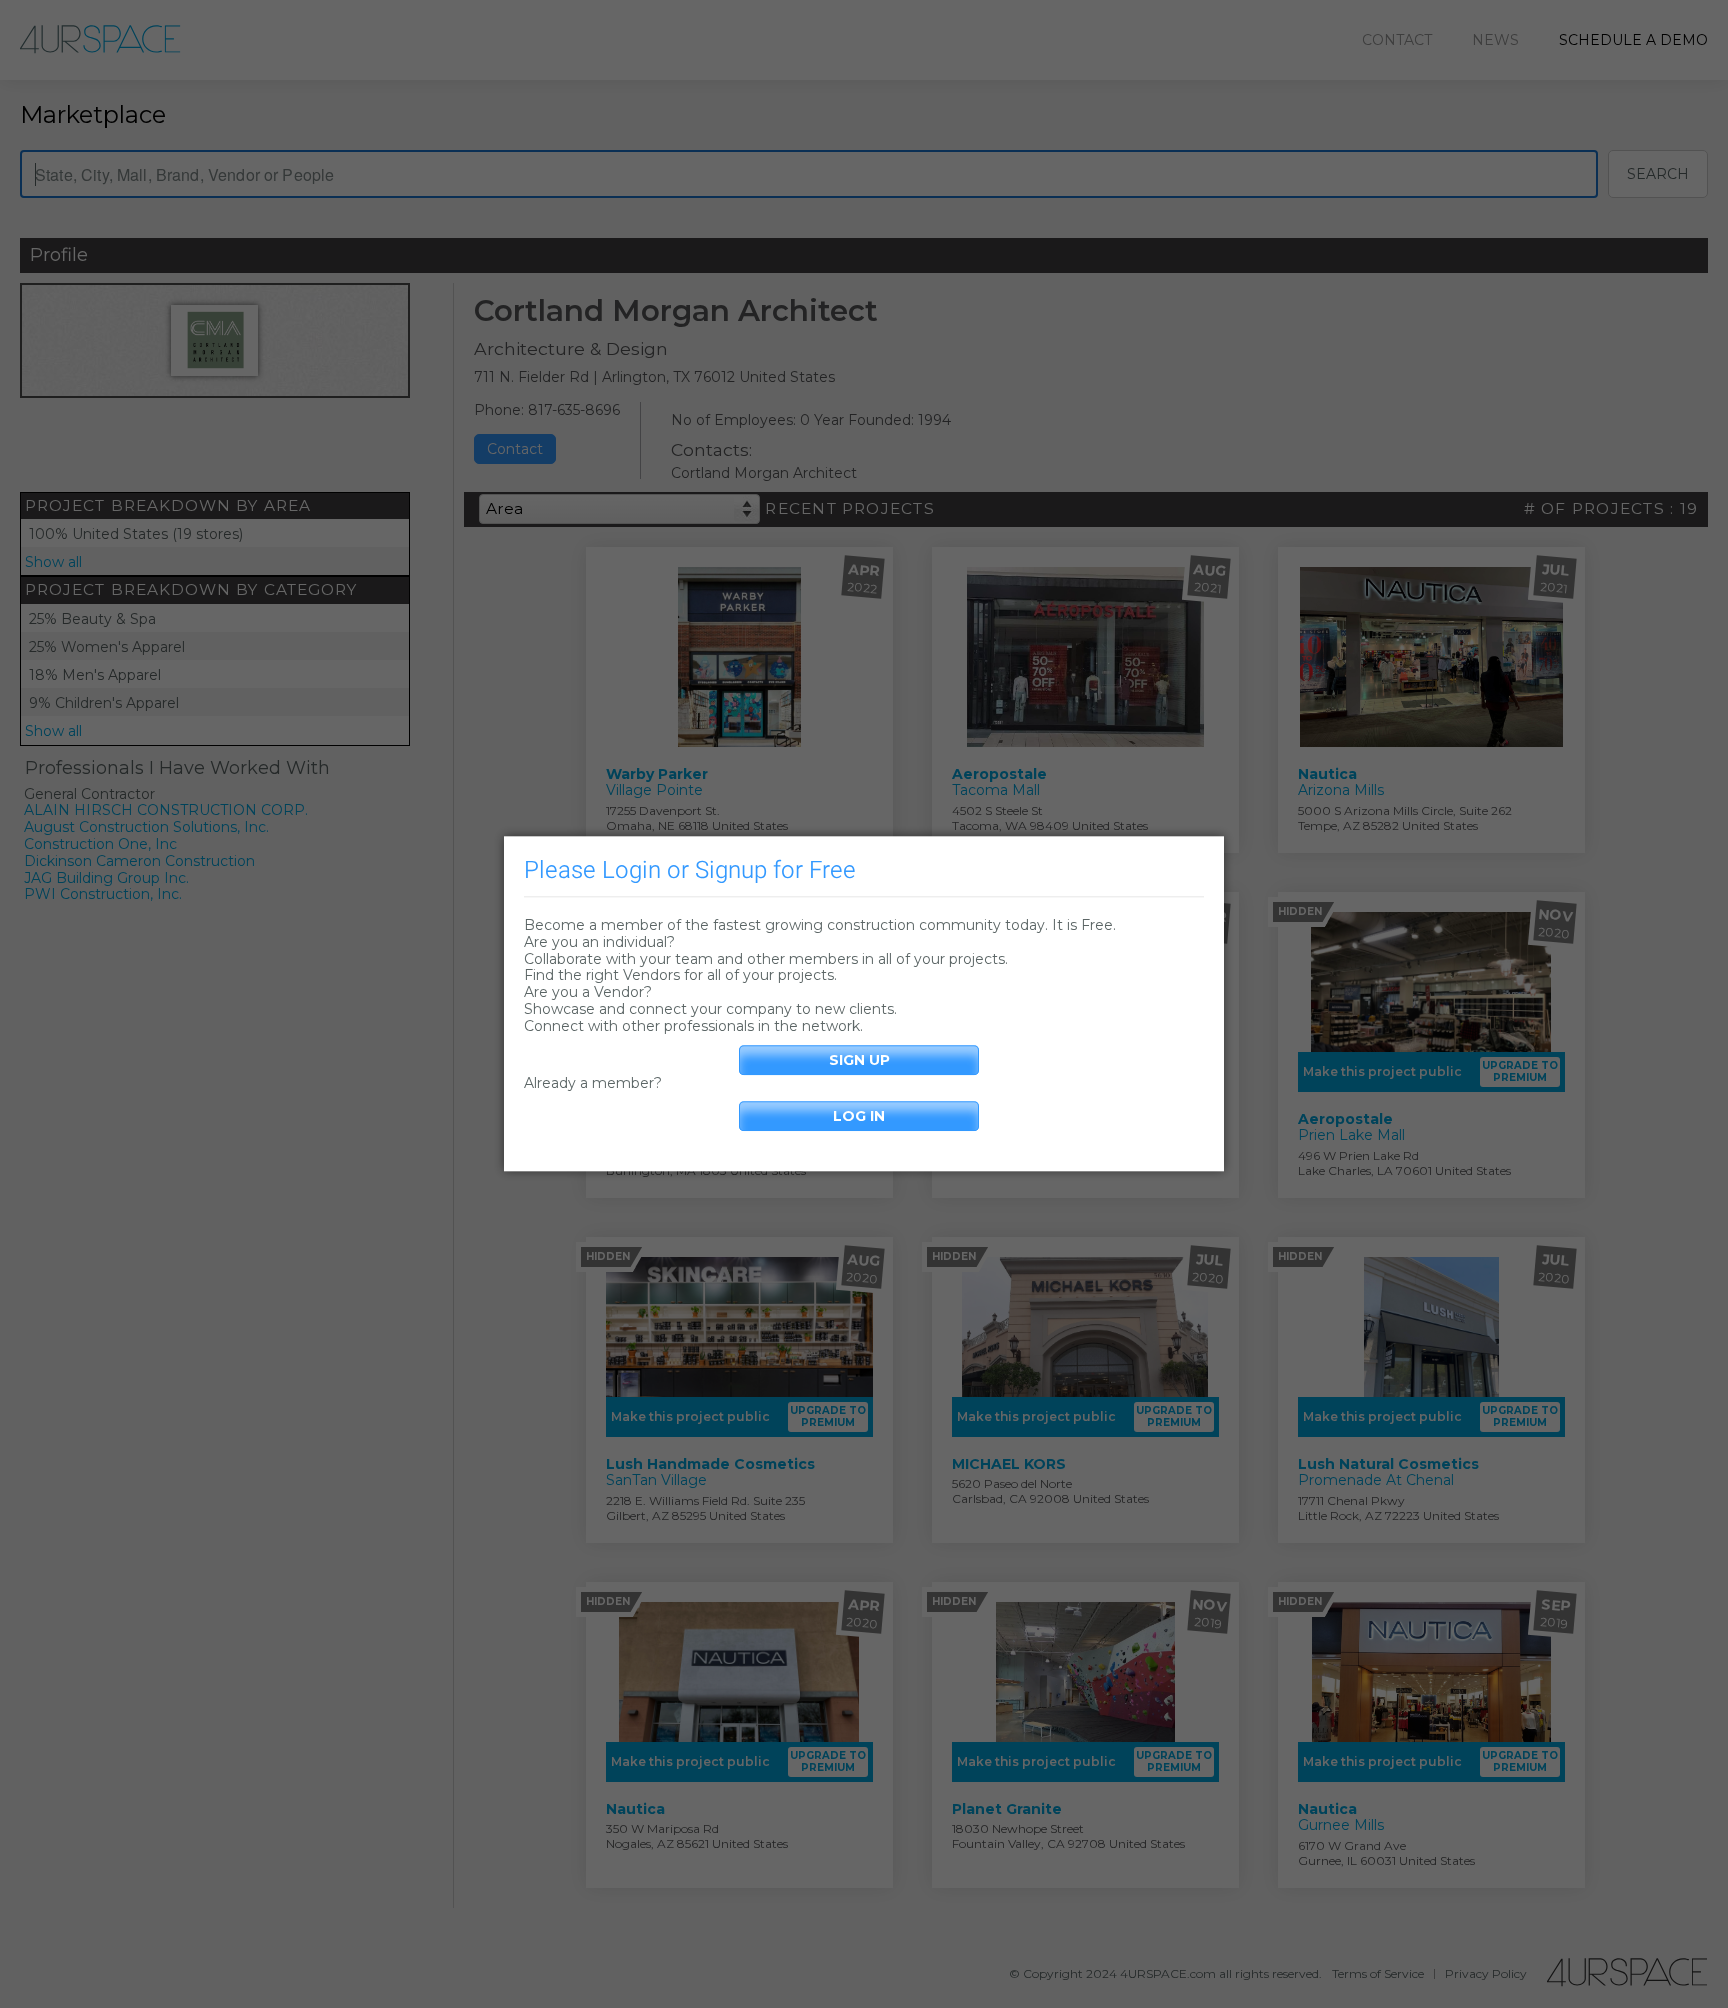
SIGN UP (859, 1060)
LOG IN (859, 1117)
